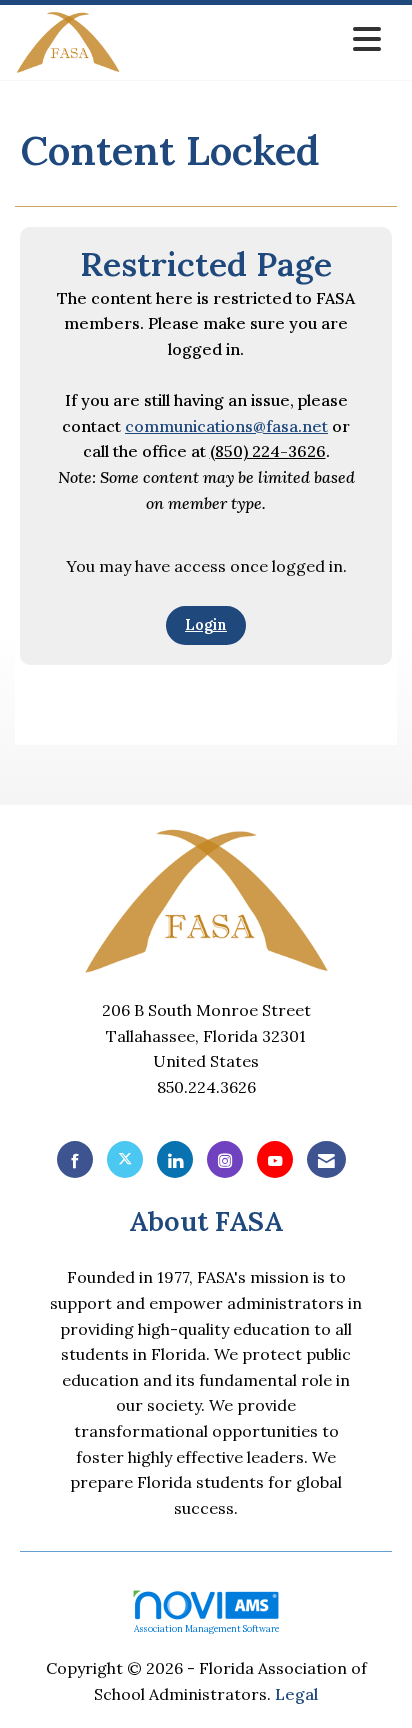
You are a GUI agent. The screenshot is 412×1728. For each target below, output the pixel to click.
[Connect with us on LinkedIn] (175, 1159)
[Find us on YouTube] (275, 1159)
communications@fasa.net (226, 426)
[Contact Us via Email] (326, 1159)
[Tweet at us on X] (125, 1159)
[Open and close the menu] (256, 39)
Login (206, 625)
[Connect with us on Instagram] (225, 1159)
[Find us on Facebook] (75, 1159)
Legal (296, 1694)
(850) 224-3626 (268, 451)
